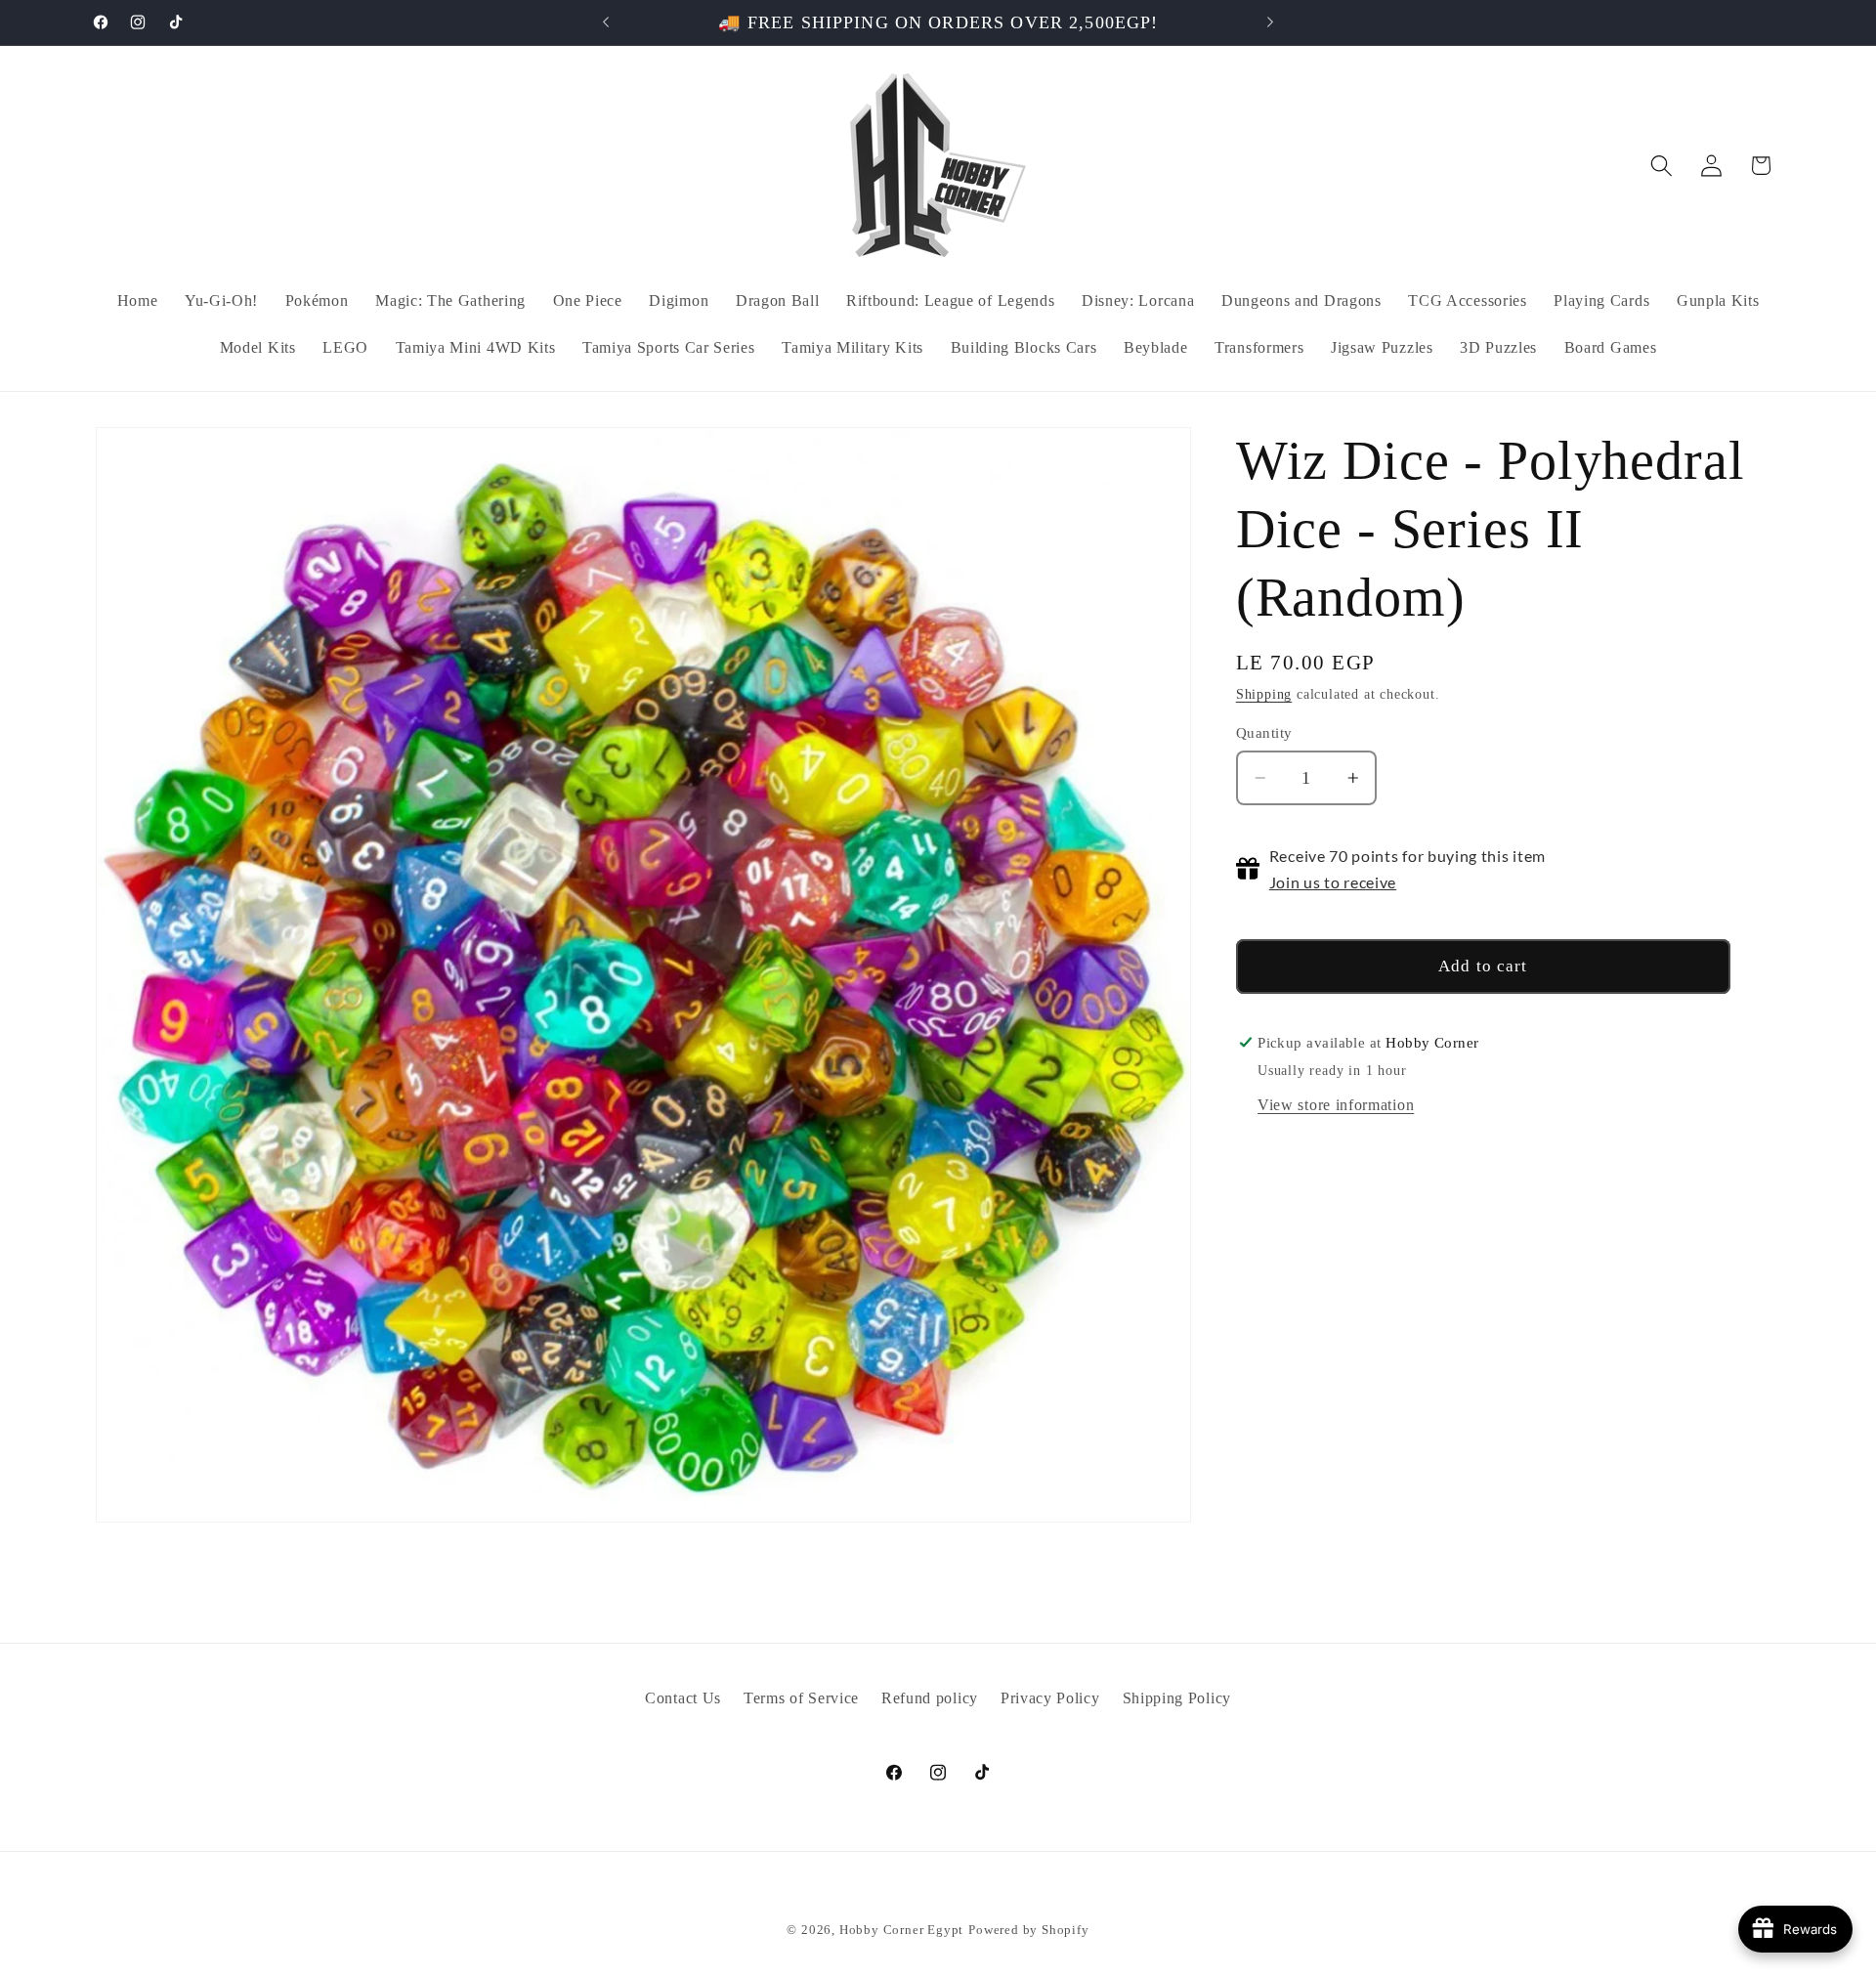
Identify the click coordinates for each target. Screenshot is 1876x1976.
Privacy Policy (1050, 1698)
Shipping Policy (1177, 1698)
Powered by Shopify (1029, 1930)
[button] (1662, 166)
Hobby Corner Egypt (902, 1930)
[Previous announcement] (606, 22)
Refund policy (930, 1698)
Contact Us (683, 1698)
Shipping (1264, 694)
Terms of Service (801, 1698)
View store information (1336, 1104)
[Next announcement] (1270, 22)
